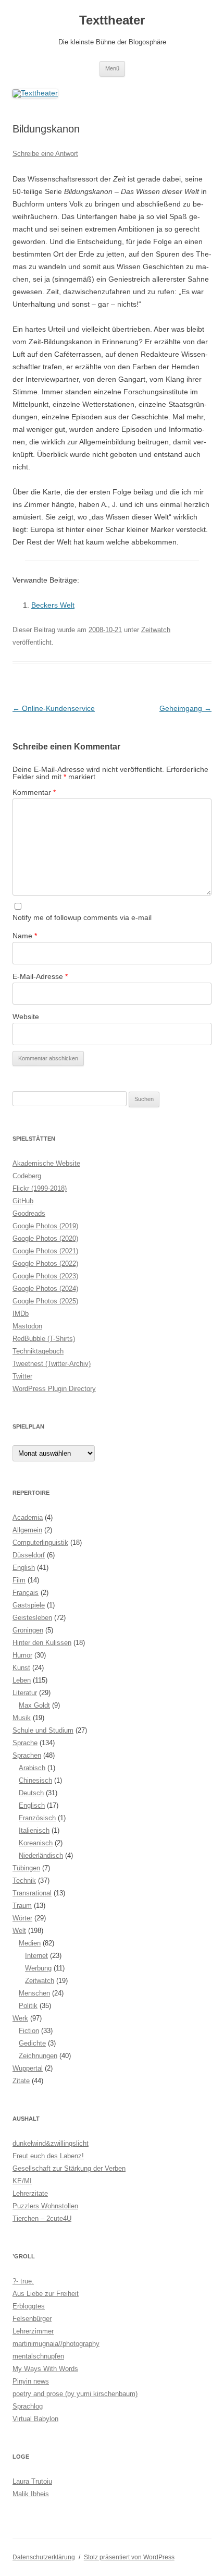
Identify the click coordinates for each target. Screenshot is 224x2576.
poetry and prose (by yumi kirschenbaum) (75, 2394)
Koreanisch (36, 1843)
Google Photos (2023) (45, 1276)
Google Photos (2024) (45, 1289)
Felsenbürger (32, 2319)
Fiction (29, 2031)
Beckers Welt (53, 605)
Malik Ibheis (31, 2494)
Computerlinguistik (40, 1543)
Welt (19, 1931)
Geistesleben (32, 1618)
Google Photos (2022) (45, 1263)
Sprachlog (28, 2406)
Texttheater (112, 20)
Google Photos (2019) (45, 1226)
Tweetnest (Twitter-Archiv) (52, 1364)
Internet (36, 1956)
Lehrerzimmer (33, 2331)
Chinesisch (35, 1780)
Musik (22, 1718)
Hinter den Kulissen (42, 1643)
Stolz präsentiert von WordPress (129, 2557)
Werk (20, 2018)
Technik (24, 1880)
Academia (28, 1517)
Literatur (25, 1693)
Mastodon (27, 1326)
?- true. (23, 2281)
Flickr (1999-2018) (40, 1188)
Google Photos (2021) (45, 1251)
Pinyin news (31, 2381)
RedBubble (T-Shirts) (44, 1339)
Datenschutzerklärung (44, 2557)
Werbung (38, 1968)
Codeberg (27, 1176)
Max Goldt (34, 1705)
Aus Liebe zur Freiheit (46, 2294)
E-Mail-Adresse (40, 976)
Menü (112, 68)
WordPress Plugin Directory (54, 1389)
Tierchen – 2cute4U (42, 2218)
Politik (28, 2006)
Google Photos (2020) (45, 1238)
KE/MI (22, 2181)
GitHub (23, 1201)
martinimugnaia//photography (56, 2344)
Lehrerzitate (30, 2193)
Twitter (22, 1376)
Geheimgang (185, 708)
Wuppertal (28, 2068)
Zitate (21, 2081)
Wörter (22, 1918)
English (24, 1568)
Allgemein (27, 1530)
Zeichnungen (38, 2056)
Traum (22, 1906)
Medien (30, 1943)
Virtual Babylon (35, 2419)
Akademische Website (46, 1163)
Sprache (25, 1743)
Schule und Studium (43, 1730)
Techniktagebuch (38, 1351)
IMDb (21, 1314)
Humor (22, 1655)
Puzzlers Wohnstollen (45, 2206)
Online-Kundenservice (54, 708)
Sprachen (27, 1755)
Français (26, 1593)
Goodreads (29, 1213)
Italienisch (34, 1830)
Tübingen (26, 1868)
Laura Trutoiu (32, 2481)
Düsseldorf (29, 1555)
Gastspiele (29, 1605)
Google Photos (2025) (45, 1301)
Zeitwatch (156, 630)
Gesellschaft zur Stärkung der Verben (69, 2168)
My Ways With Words (45, 2369)
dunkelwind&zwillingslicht (51, 2143)
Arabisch (32, 1768)
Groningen (28, 1630)
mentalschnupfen (38, 2356)
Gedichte (32, 2043)
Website (26, 1017)
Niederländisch (41, 1855)
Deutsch (31, 1793)
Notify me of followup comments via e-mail (82, 917)
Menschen (34, 1993)
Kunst (21, 1668)
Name (25, 936)
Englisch (32, 1805)
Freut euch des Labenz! (48, 2156)
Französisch (37, 1818)
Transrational (32, 1893)
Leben (22, 1680)
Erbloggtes (29, 2306)
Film (19, 1580)
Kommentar (34, 792)
